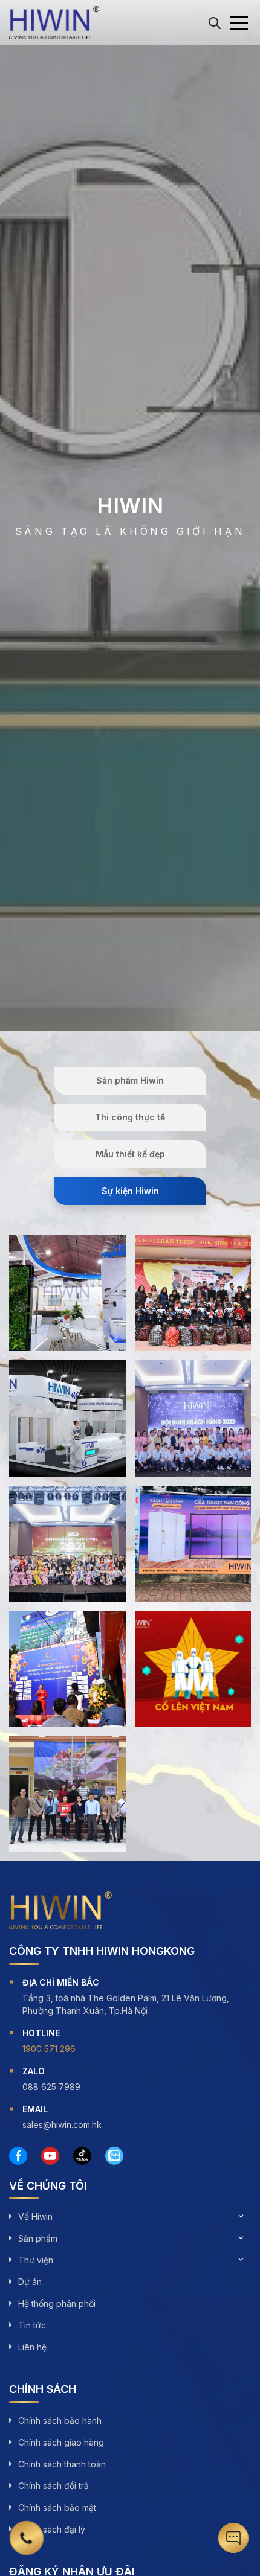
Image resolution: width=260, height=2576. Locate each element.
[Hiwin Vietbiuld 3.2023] (67, 1293)
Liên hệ (32, 2347)
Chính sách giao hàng (61, 2442)
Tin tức (32, 2325)
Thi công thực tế (130, 1117)
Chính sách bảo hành (60, 2421)
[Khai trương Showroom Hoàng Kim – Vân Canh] (67, 1669)
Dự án (30, 2282)
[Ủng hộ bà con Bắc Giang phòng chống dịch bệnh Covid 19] (193, 1669)
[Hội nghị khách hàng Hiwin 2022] (193, 1418)
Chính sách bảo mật (57, 2507)
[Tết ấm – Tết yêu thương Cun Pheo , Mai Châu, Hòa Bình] (67, 1795)
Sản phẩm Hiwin (130, 1080)
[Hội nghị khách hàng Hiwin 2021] (67, 1544)
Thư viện (36, 2260)
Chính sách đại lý (52, 2529)
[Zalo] (114, 2156)
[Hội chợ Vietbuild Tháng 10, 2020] (193, 1544)
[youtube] (50, 2156)
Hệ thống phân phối (57, 2303)
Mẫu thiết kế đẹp (130, 1154)
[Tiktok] (82, 2156)
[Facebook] (18, 2156)
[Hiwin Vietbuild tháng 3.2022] (67, 1418)
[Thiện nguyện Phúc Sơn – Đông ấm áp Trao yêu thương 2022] (193, 1293)
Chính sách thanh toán (62, 2464)
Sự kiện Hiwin (130, 1191)
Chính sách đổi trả (54, 2486)
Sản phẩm (38, 2238)
